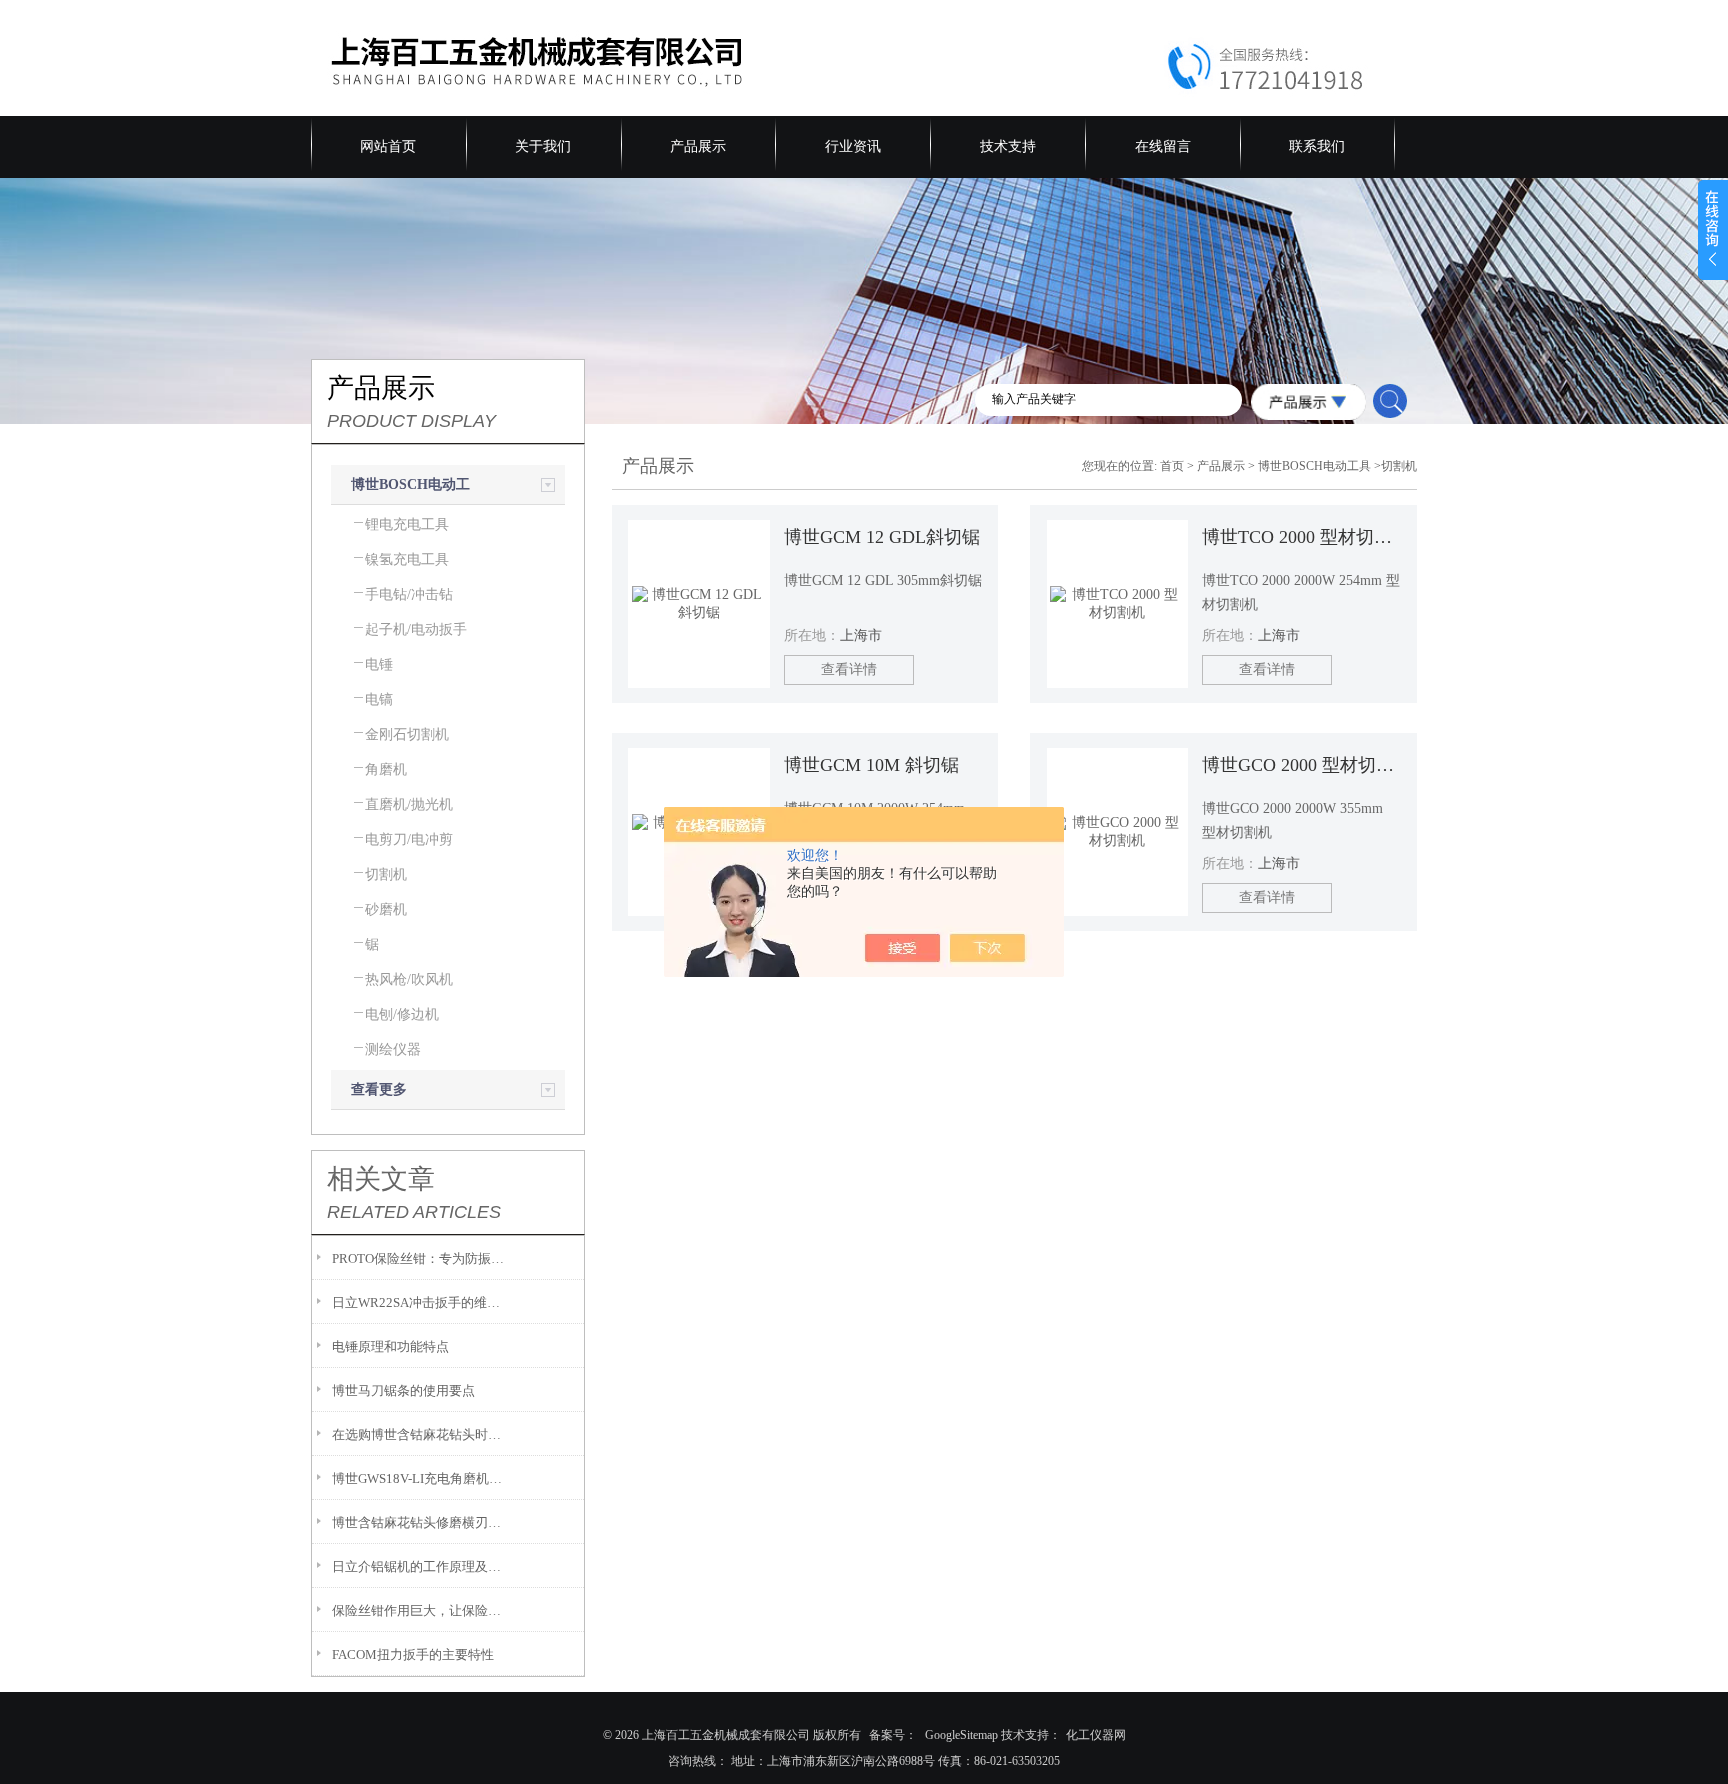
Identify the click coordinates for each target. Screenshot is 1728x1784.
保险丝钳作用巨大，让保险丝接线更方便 (420, 1610)
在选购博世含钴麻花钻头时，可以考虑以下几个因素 (420, 1434)
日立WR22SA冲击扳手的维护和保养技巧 (420, 1302)
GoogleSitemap (961, 1735)
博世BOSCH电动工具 (1314, 466)
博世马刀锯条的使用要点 (403, 1390)
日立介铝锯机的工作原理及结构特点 (420, 1566)
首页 (1172, 466)
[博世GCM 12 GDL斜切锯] (699, 604)
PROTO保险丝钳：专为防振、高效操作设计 (420, 1258)
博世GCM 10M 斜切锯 (871, 765)
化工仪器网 (1096, 1735)
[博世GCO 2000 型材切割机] (1118, 832)
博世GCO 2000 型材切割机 (1301, 765)
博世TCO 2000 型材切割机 (1301, 537)
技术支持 (1008, 146)
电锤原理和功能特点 (390, 1346)
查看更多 (379, 1089)
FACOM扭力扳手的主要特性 (413, 1654)
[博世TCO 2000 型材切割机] (1118, 604)
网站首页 (388, 146)
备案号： (893, 1735)
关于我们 (543, 146)
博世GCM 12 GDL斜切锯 (882, 537)
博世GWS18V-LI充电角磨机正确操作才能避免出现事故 (420, 1478)
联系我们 (1317, 146)
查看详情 (849, 669)
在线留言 (1163, 146)
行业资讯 (853, 146)
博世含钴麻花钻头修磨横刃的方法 (420, 1522)
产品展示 (698, 146)
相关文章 (381, 1179)
